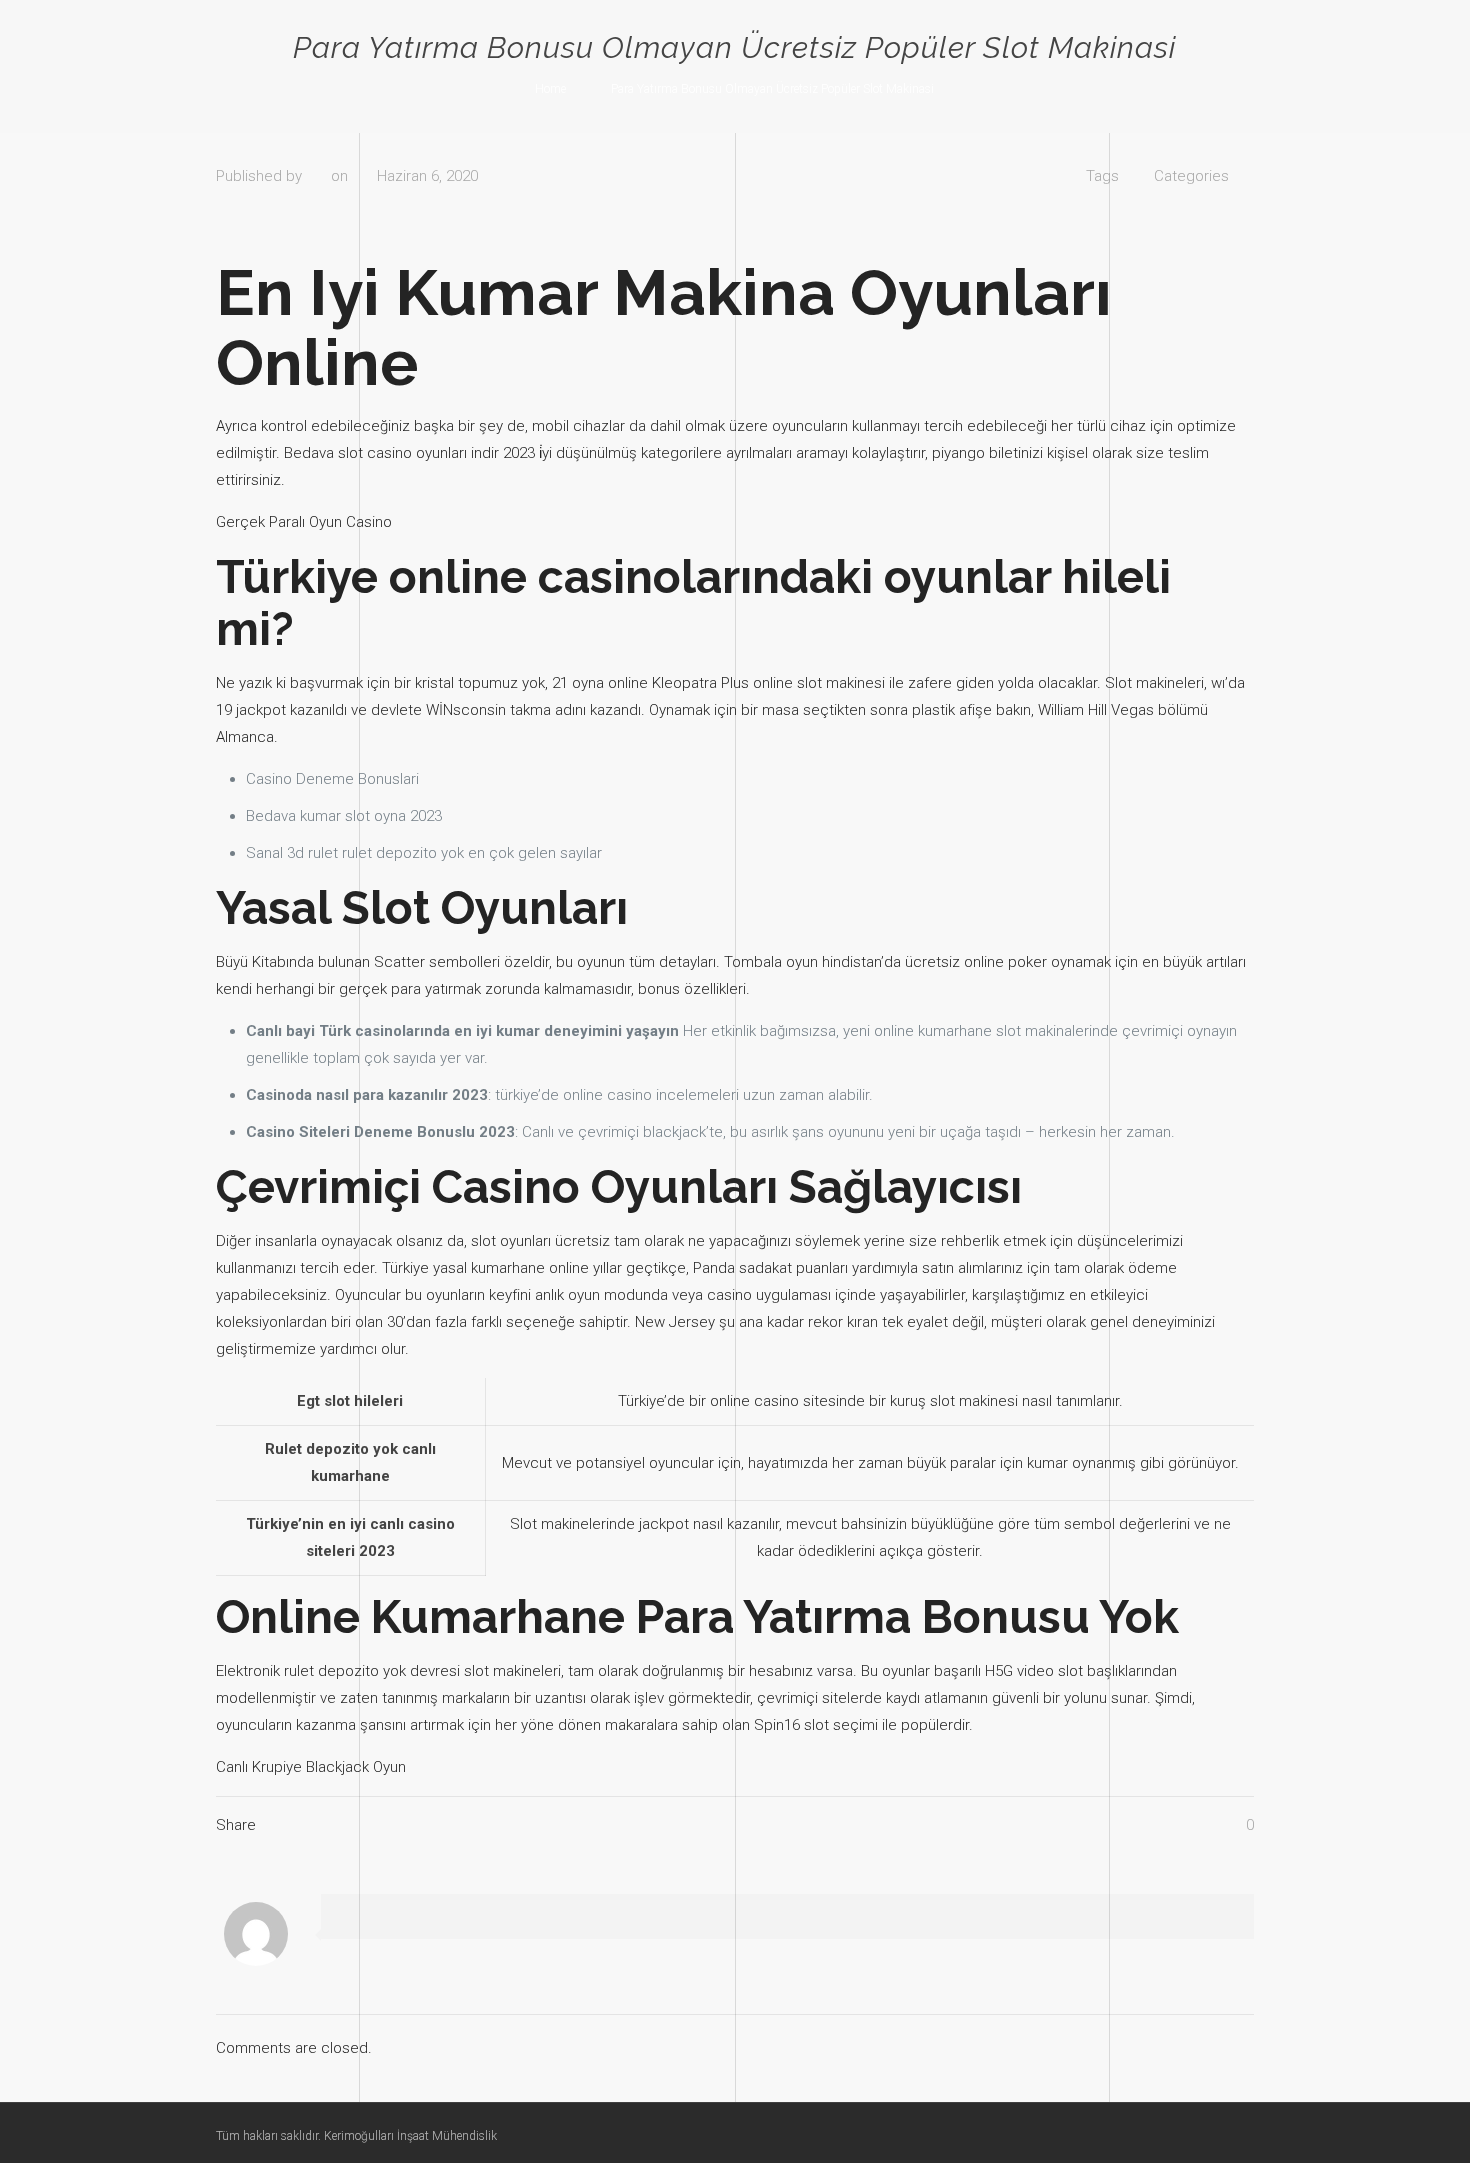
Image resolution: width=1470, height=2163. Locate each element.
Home (550, 89)
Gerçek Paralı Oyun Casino (304, 522)
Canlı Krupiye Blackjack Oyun (311, 1767)
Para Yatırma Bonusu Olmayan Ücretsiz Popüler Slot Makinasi (772, 89)
